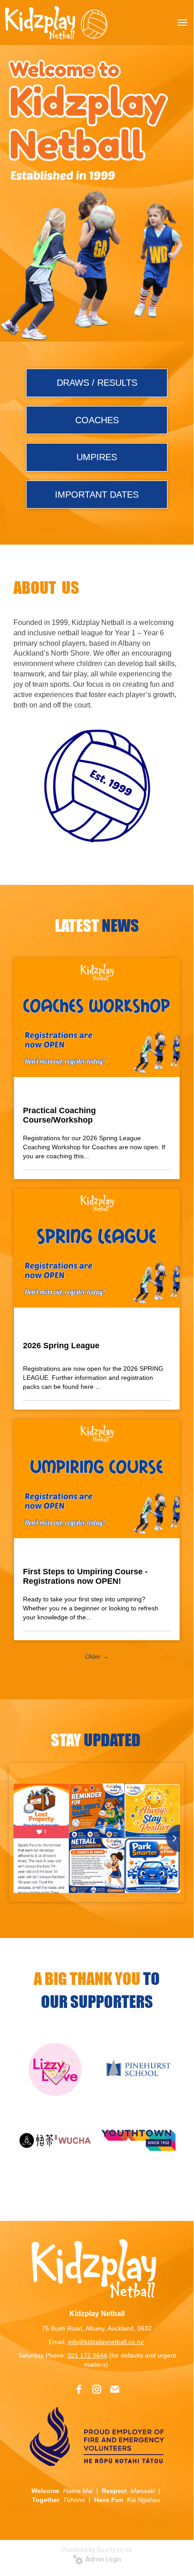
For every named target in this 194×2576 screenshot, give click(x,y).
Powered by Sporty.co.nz (97, 2550)
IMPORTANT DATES (97, 495)
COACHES (97, 420)
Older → (97, 1656)
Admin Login (102, 2559)
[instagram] (97, 2389)
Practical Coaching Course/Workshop (59, 1115)
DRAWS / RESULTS (97, 383)
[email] (115, 2389)
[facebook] (79, 2389)
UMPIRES (97, 457)
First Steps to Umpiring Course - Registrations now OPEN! (85, 1576)
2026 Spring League (61, 1346)
